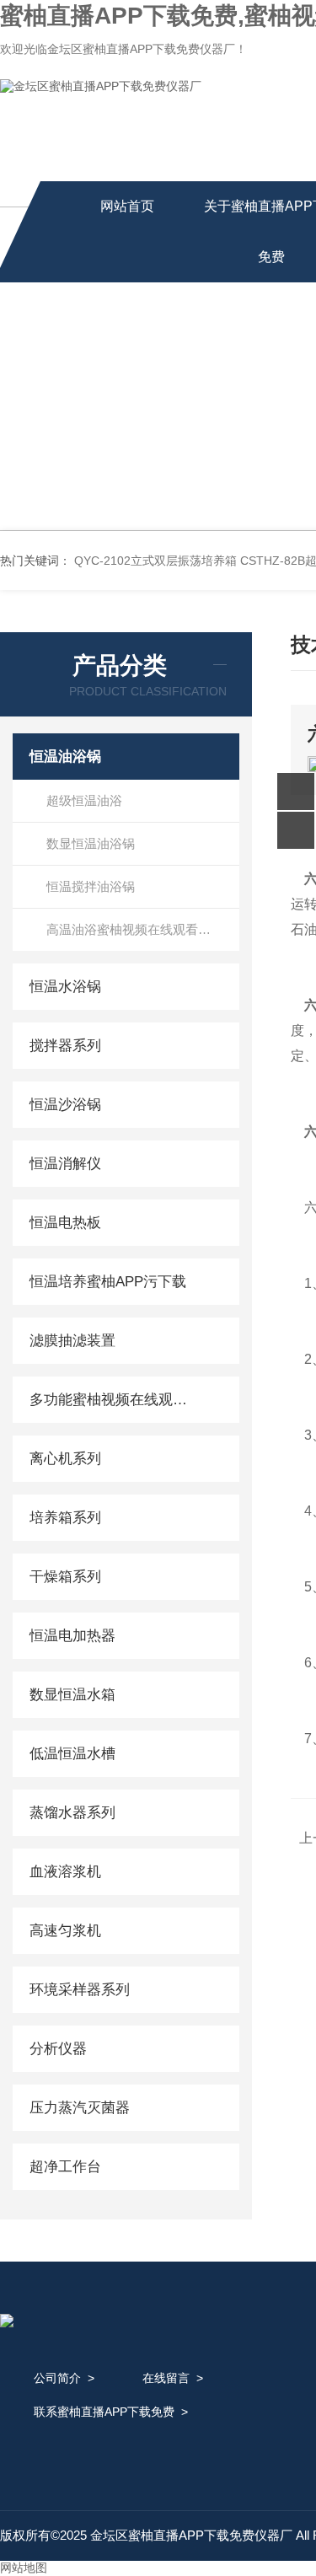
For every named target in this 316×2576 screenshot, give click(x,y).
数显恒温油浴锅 (91, 843)
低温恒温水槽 (72, 1754)
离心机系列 (65, 1459)
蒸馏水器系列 (72, 1813)
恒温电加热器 (72, 1636)
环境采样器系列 (80, 1990)
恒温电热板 (65, 1223)
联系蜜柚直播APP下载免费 (104, 2412)
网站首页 (127, 206)
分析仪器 (58, 2049)
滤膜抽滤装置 (72, 1341)
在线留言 (166, 2378)
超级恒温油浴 (84, 800)
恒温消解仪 (65, 1164)
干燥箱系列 (65, 1577)
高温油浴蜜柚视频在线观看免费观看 (143, 929)
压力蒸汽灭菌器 (80, 2108)
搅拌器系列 (65, 1046)
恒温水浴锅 (65, 987)
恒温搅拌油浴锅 (91, 886)
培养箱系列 (65, 1518)
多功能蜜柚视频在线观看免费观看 (112, 1400)
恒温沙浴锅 (65, 1105)
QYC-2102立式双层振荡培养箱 (155, 561)
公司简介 (57, 2378)
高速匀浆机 (65, 1931)
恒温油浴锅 (65, 757)
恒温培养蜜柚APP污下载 (108, 1282)
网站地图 (24, 2568)
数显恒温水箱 (72, 1695)
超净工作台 (65, 2167)
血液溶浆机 (65, 1872)
